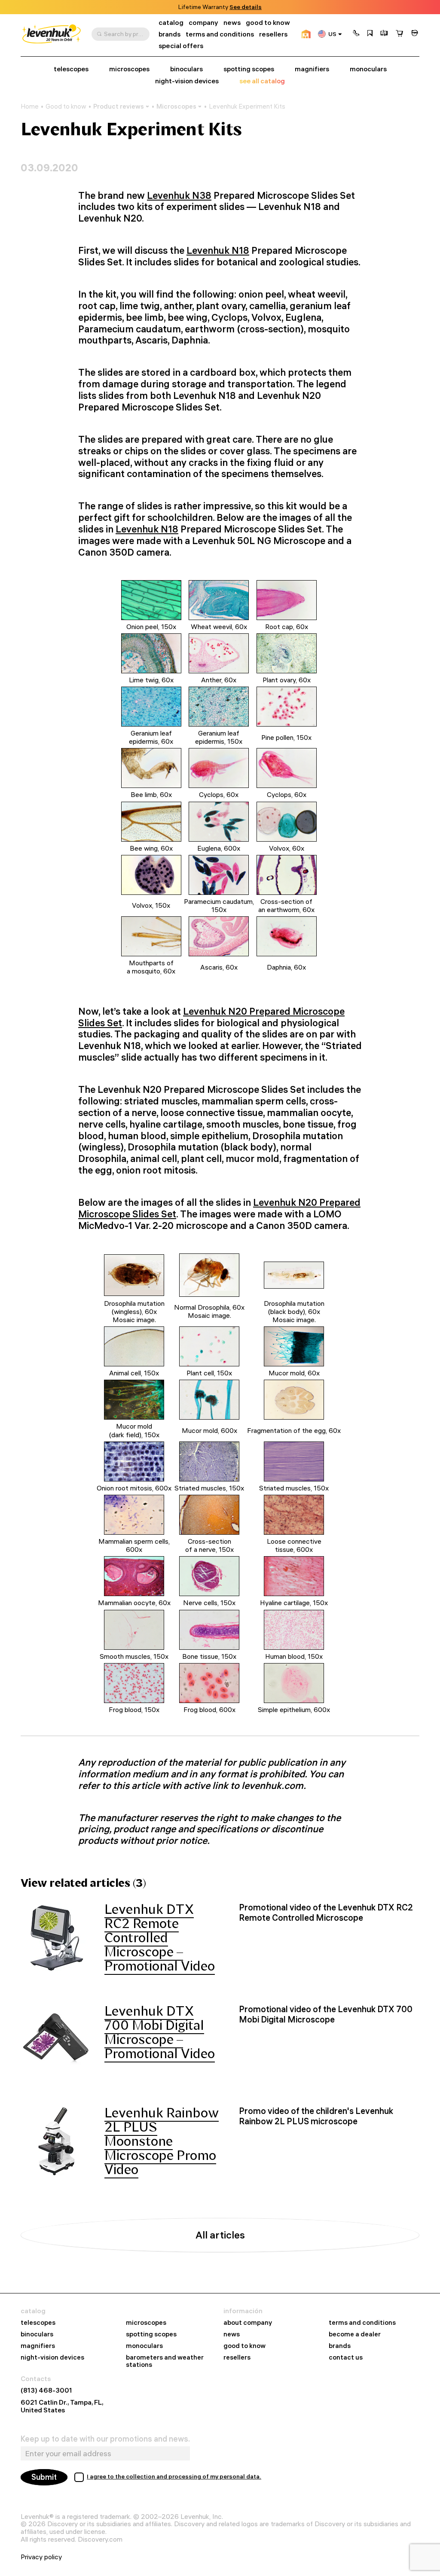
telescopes (71, 69)
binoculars (186, 69)
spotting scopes (249, 69)
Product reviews (119, 106)
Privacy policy (41, 2557)
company (203, 23)
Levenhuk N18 (218, 250)
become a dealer (355, 2334)
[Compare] (384, 34)
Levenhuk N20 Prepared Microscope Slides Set (211, 1017)
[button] (356, 34)
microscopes (129, 69)
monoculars (368, 69)
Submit (44, 2477)
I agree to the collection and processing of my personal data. (174, 2476)
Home (30, 106)
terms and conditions (220, 34)
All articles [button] (220, 2235)
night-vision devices (187, 81)
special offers (181, 46)
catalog (171, 23)
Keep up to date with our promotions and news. (105, 2439)
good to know (268, 23)
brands (170, 34)
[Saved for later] (370, 34)
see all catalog (262, 81)
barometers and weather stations (165, 2361)
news (232, 23)
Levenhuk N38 (179, 195)
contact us (346, 2358)
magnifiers (312, 69)
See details (246, 7)
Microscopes (176, 106)
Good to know (66, 106)
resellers (273, 34)
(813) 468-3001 (46, 2390)
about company (248, 2323)
